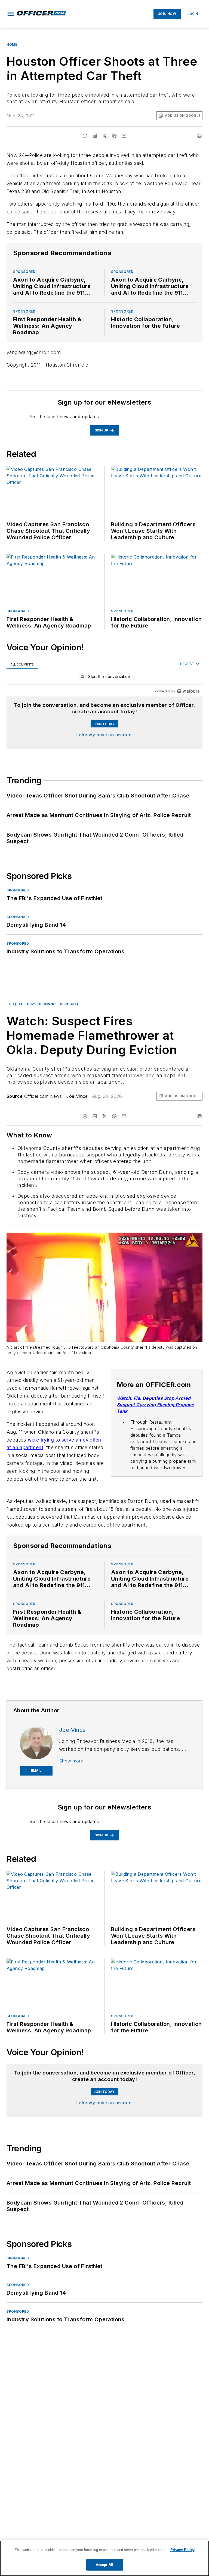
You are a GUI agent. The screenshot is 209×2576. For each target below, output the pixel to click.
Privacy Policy (182, 2550)
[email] (124, 136)
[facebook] (85, 136)
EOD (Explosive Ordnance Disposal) (42, 1004)
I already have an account (105, 735)
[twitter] (104, 136)
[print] (200, 136)
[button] (11, 14)
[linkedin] (95, 136)
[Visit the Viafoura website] (188, 691)
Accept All (104, 2565)
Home (12, 44)
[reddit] (114, 136)
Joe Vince (77, 1096)
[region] (104, 678)
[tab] (22, 664)
